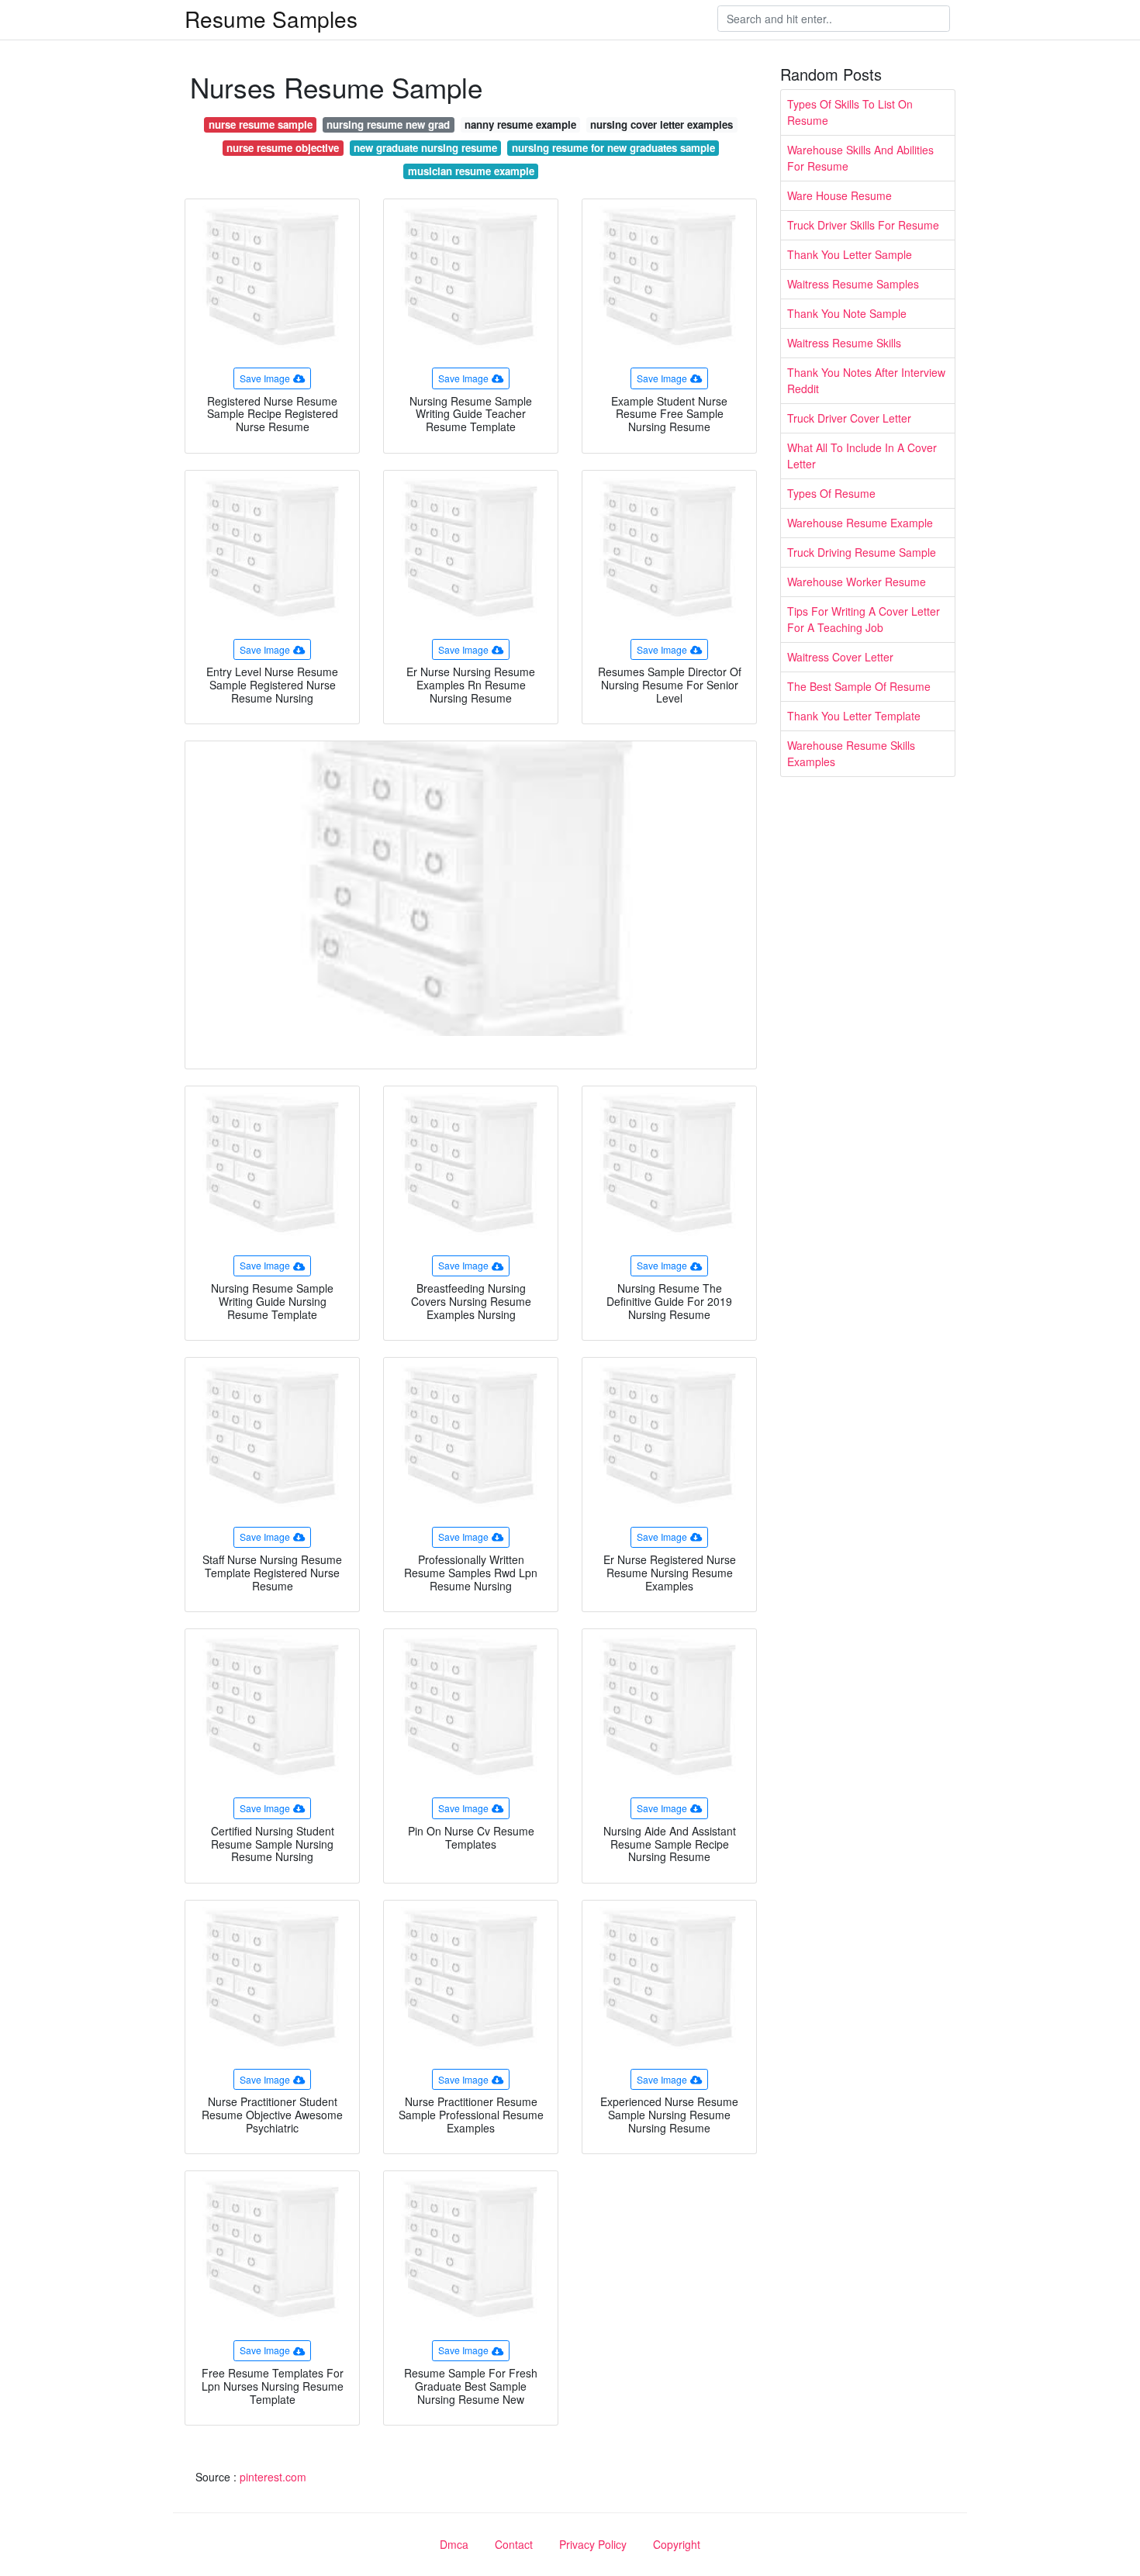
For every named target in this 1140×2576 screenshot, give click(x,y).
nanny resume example (520, 124)
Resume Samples (271, 19)
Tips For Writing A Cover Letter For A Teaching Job (864, 619)
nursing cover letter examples (662, 124)
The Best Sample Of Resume (859, 686)
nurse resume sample (261, 124)
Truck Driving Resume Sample (862, 552)
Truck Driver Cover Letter (849, 418)
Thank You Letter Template (854, 716)
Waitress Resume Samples (853, 284)
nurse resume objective (283, 148)
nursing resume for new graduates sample (613, 148)
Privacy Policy (593, 2544)
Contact (514, 2544)
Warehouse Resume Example (860, 523)
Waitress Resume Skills (844, 343)
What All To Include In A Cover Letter (862, 456)
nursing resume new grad (388, 124)
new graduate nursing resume (425, 148)
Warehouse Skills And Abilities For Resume (860, 158)
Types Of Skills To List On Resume (850, 112)
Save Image (265, 378)
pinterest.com (273, 2477)
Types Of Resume (831, 493)
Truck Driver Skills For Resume (863, 225)
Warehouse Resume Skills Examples (851, 753)
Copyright (677, 2544)
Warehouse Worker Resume (857, 582)
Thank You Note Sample (847, 313)
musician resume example (471, 171)
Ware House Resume (839, 195)
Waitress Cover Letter (840, 657)
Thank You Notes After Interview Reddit (866, 380)
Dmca (454, 2544)
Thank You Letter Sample (850, 254)
